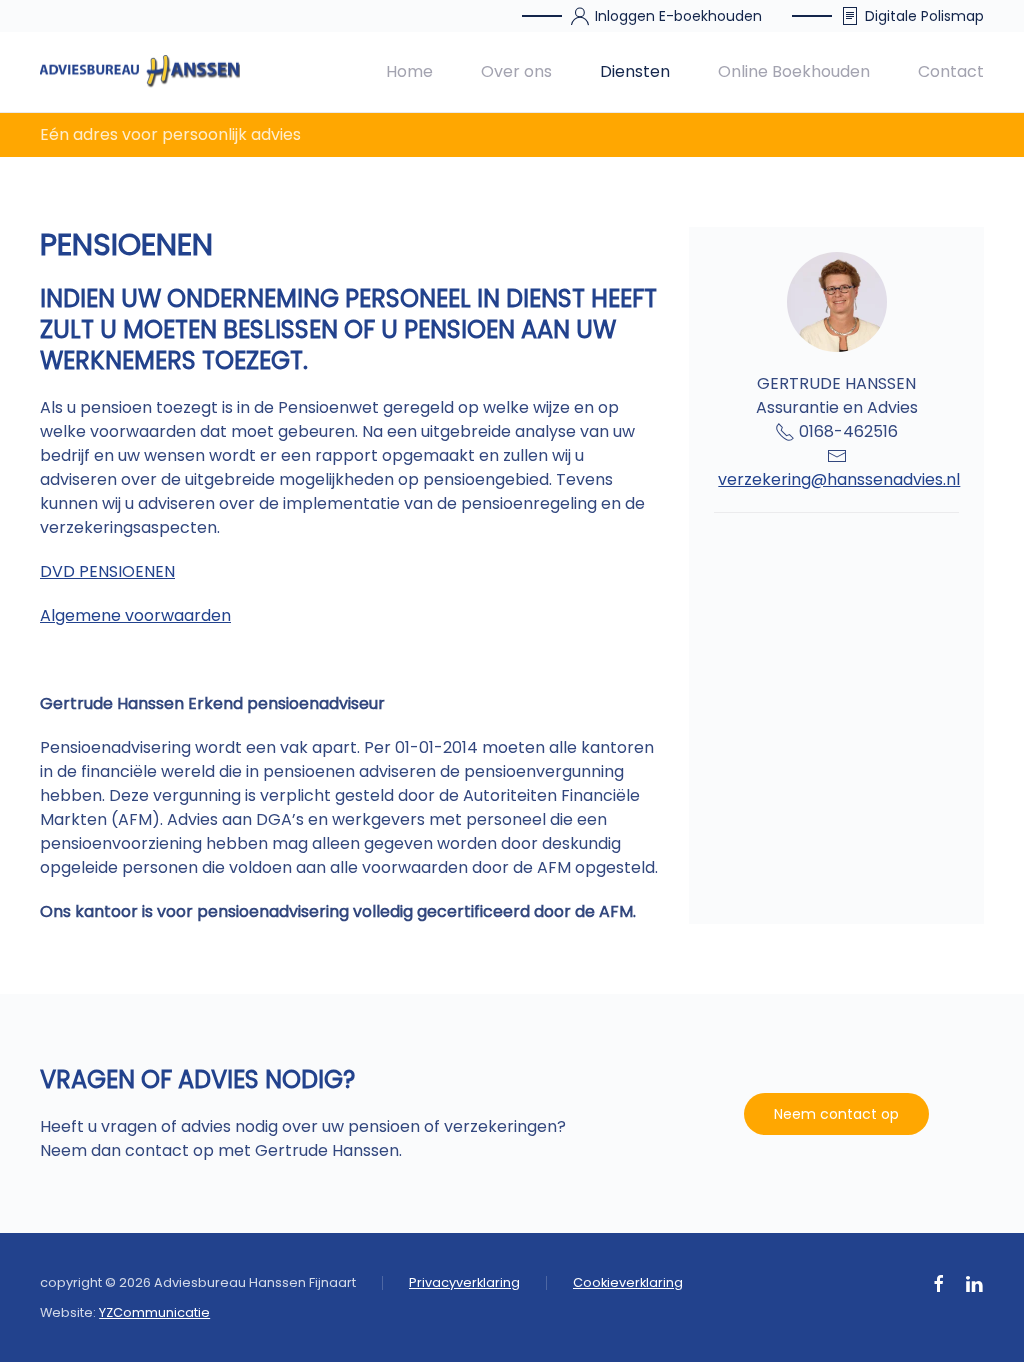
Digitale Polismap (924, 16)
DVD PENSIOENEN (107, 571)
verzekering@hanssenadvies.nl (839, 479)
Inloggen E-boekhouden (678, 16)
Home (409, 71)
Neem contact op (836, 1114)
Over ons (516, 71)
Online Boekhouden (794, 71)
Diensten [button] (635, 71)
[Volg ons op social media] (939, 1282)
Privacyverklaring (464, 1282)
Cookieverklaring (628, 1282)
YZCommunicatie (154, 1312)
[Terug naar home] (140, 72)
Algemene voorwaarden (135, 615)
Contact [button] (951, 71)
